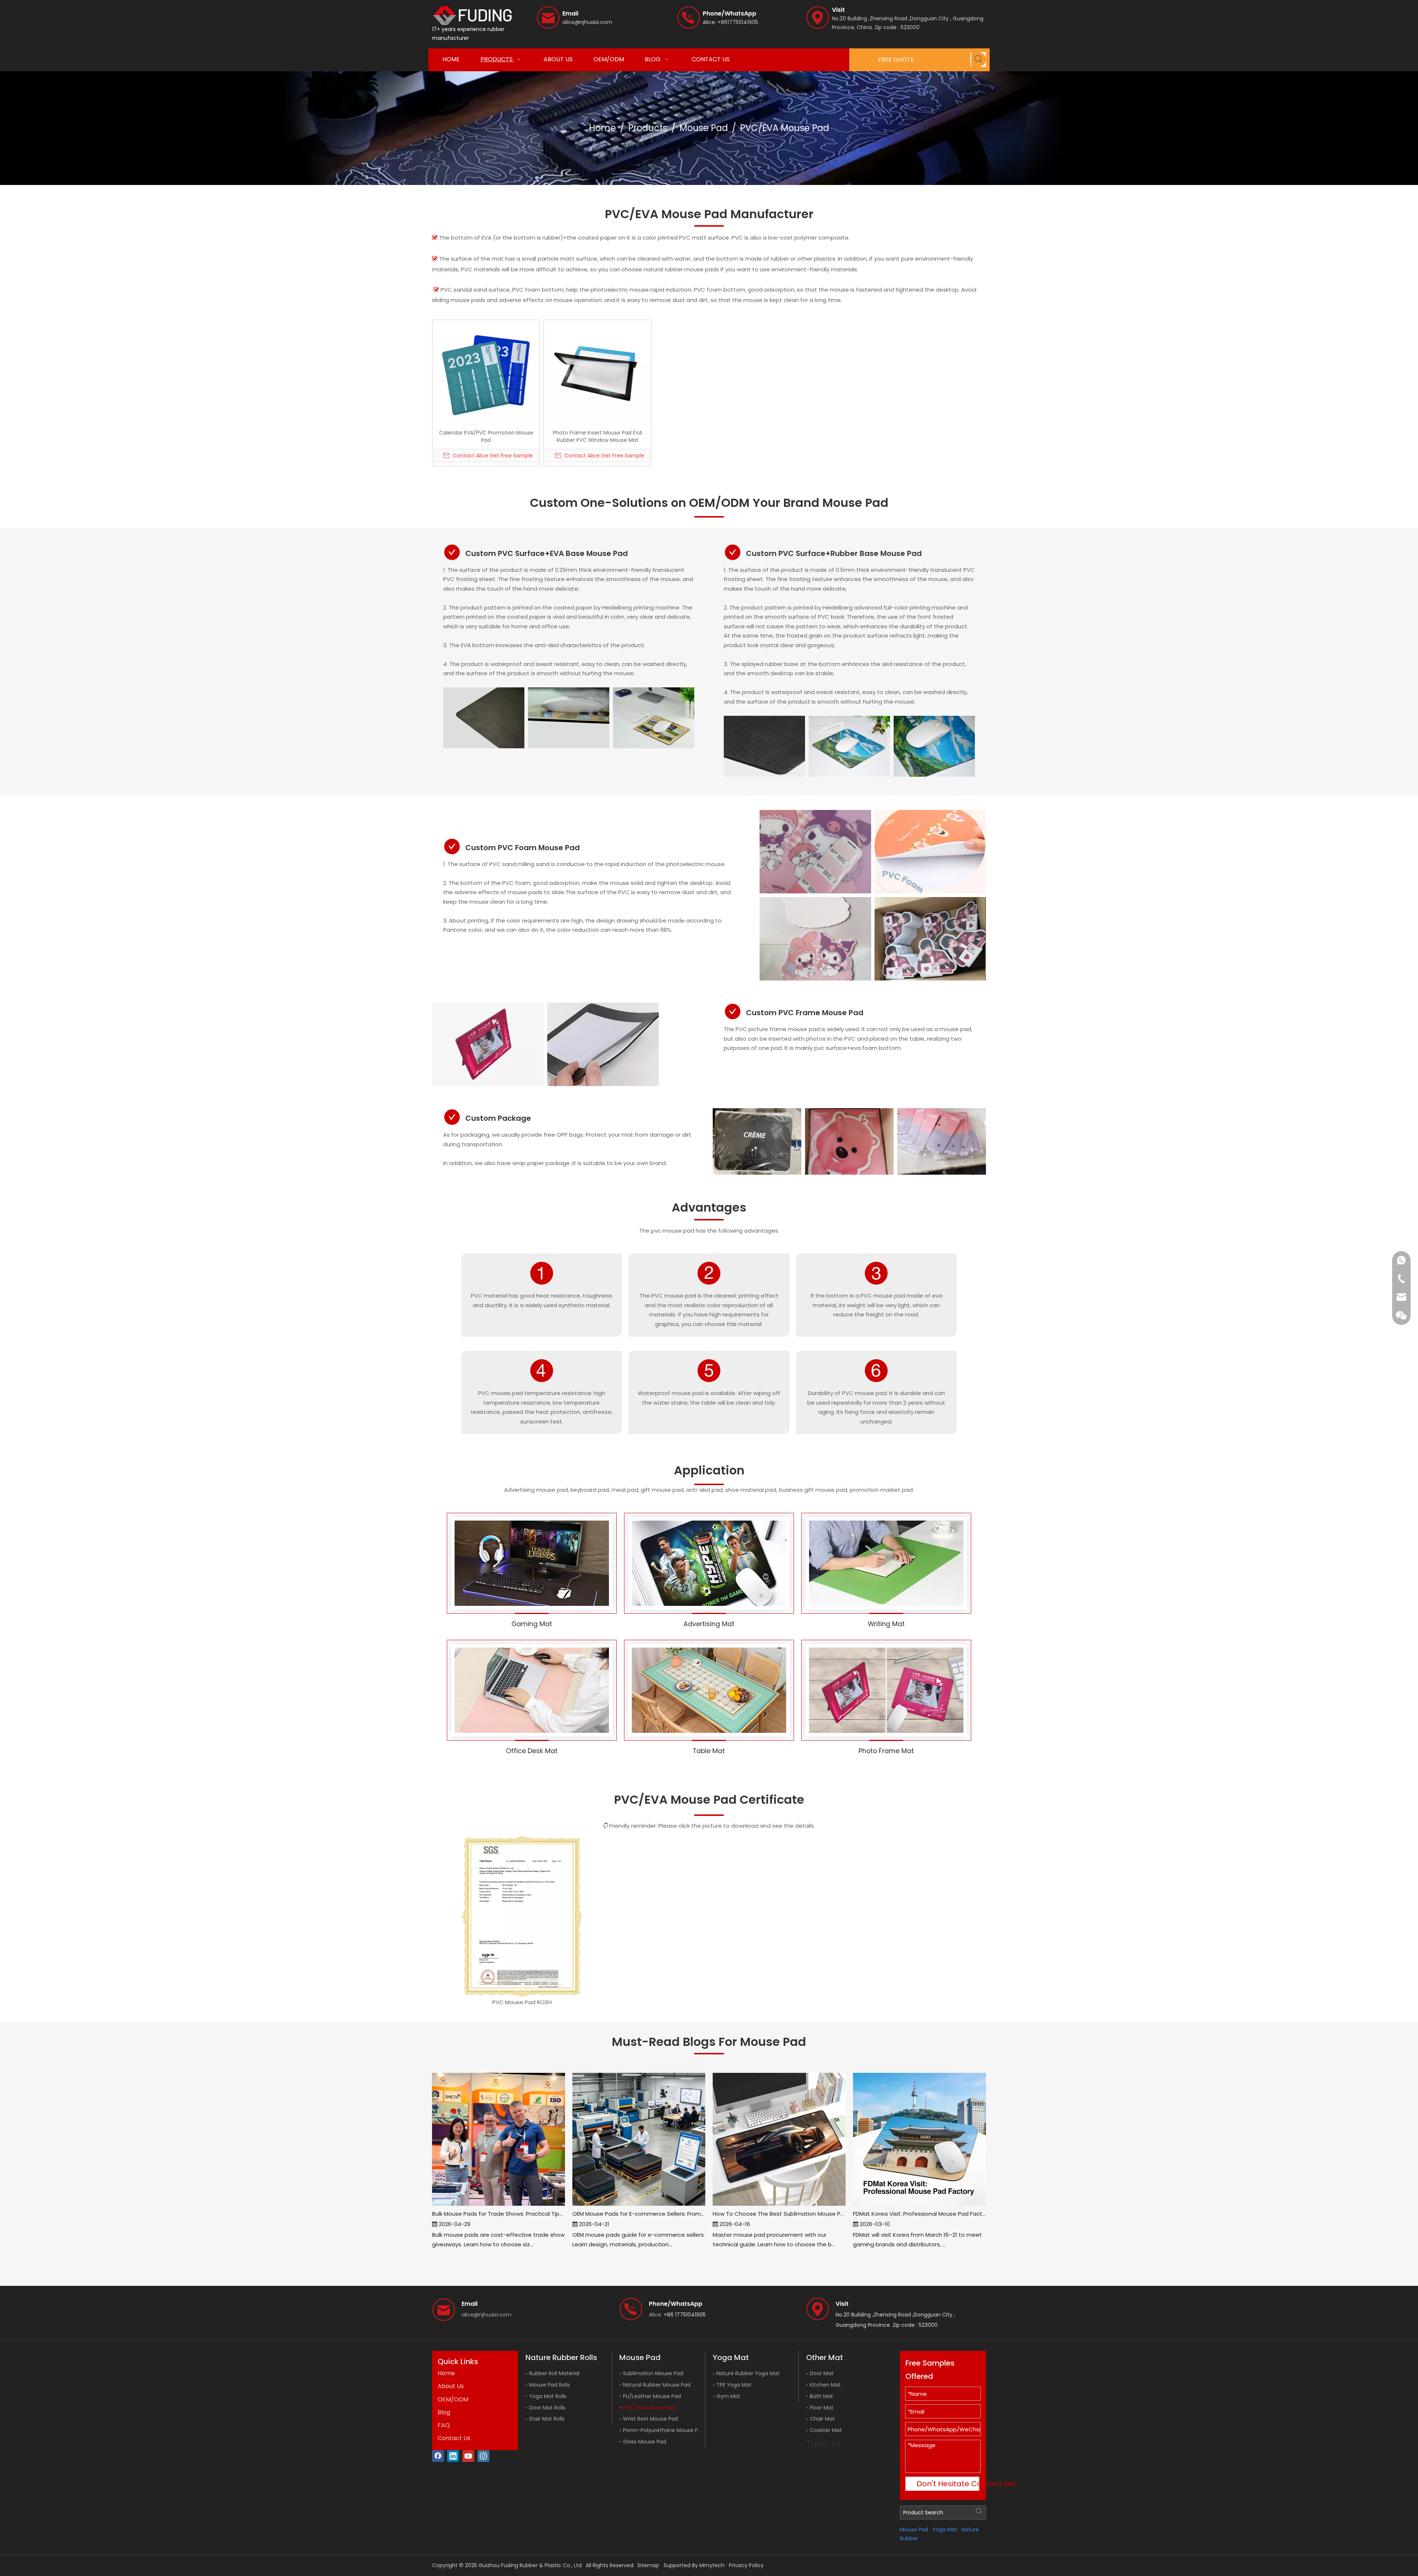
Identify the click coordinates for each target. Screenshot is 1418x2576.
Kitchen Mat (825, 2385)
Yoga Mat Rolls (548, 2396)
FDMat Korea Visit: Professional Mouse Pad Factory (919, 2214)
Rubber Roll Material (554, 2373)
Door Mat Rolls (547, 2408)
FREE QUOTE (896, 60)
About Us (451, 2386)
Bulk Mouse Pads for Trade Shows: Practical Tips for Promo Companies (499, 2214)
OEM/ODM (453, 2399)
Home (446, 2373)
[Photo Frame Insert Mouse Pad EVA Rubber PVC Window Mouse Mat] (597, 373)
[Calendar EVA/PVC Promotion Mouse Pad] (486, 373)
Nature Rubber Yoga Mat (748, 2373)
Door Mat (822, 2373)
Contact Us (454, 2438)
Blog (444, 2412)
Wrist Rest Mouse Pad (650, 2419)
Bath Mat (821, 2396)
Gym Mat (728, 2396)
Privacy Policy (746, 2565)
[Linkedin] (453, 2456)
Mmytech (712, 2565)
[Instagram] (483, 2456)
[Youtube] (468, 2456)
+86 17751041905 (685, 2315)
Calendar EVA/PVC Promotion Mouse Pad (486, 436)
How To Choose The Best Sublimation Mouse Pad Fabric (779, 2214)
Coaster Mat (826, 2430)
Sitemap (648, 2565)
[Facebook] (438, 2456)
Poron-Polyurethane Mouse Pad (664, 2430)
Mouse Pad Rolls (549, 2385)
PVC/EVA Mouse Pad (649, 2408)
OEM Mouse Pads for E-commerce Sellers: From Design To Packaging (639, 2214)
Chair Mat (822, 2419)
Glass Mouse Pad (645, 2442)
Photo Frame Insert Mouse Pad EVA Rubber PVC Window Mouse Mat (597, 436)
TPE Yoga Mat (734, 2385)
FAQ (444, 2425)
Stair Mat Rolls (547, 2419)
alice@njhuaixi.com (587, 22)
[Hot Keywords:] (979, 59)
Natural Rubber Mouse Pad (657, 2385)
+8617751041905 (738, 22)
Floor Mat (822, 2408)
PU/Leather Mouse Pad (652, 2396)
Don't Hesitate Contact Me (948, 2484)
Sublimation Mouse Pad (653, 2373)
